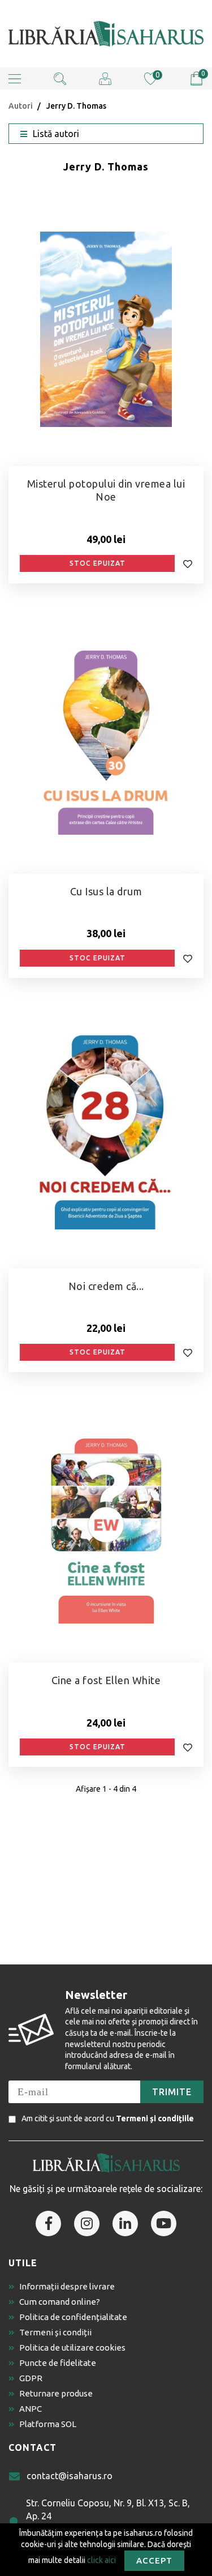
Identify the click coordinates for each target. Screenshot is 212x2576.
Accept (154, 2560)
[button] (15, 78)
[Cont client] (105, 78)
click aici (101, 2560)
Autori (21, 106)
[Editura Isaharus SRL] (106, 34)
